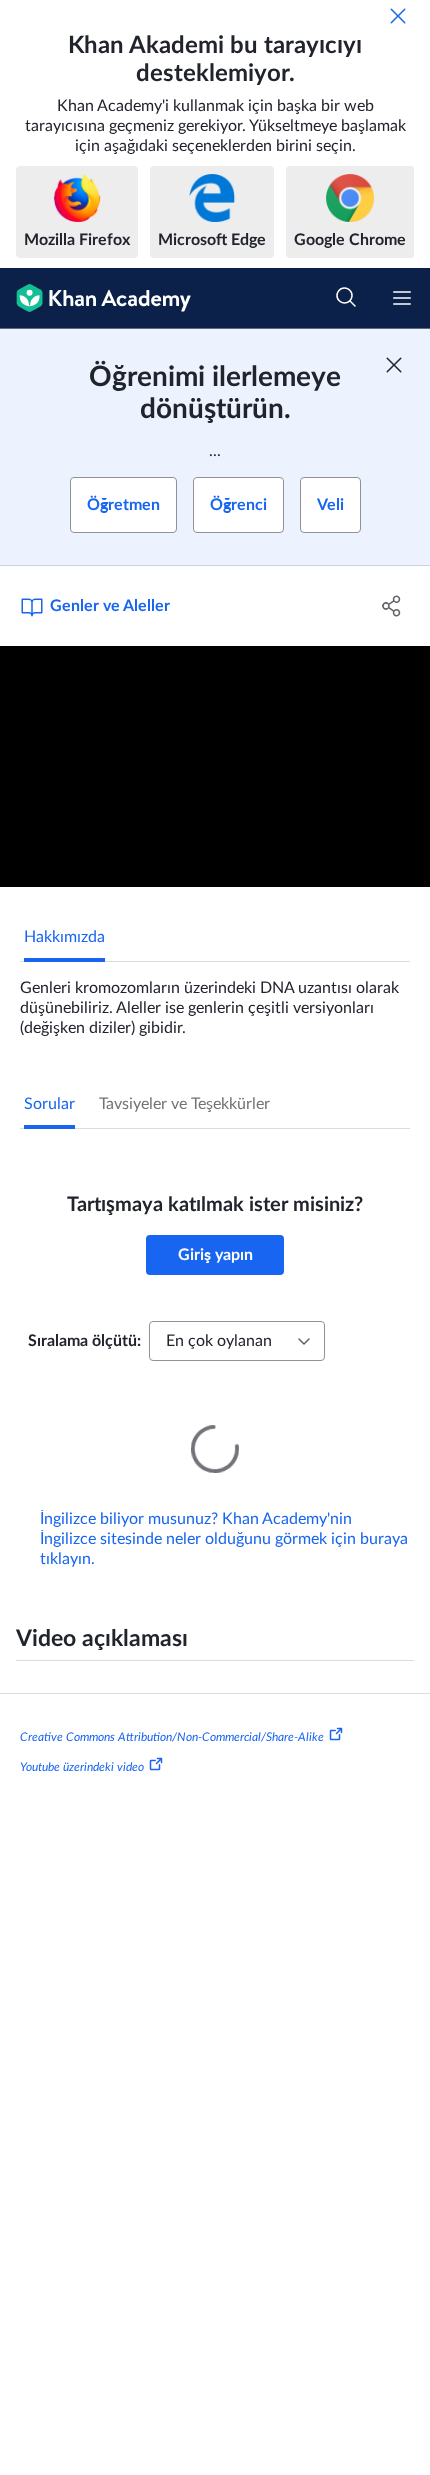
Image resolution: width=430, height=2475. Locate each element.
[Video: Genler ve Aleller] (215, 767)
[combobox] (237, 1341)
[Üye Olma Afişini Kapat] (394, 365)
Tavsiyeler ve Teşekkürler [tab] (184, 1104)
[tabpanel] (215, 1000)
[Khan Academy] (95, 298)
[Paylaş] (392, 606)
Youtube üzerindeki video (82, 1739)
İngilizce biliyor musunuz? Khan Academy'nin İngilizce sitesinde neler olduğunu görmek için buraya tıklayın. (224, 1511)
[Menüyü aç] (402, 298)
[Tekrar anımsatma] (398, 16)
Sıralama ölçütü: (84, 1341)
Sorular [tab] (49, 1104)
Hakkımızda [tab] (64, 937)
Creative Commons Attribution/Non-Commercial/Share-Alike (172, 1709)
